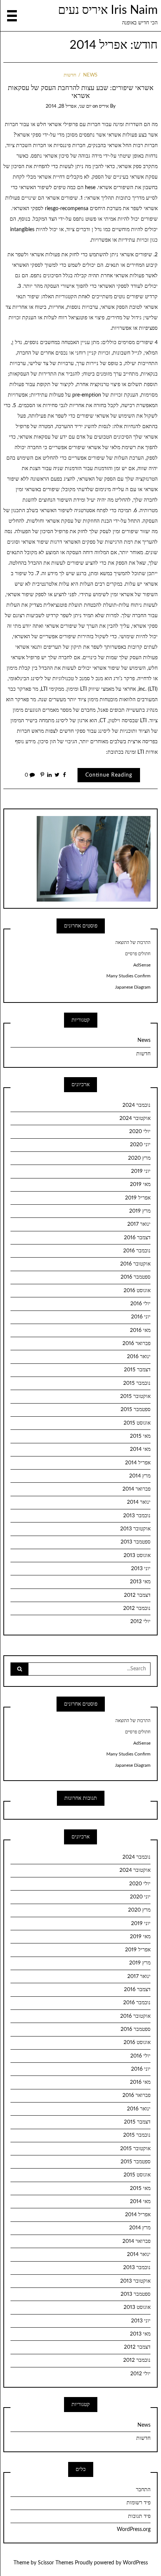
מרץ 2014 (140, 1476)
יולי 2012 (140, 1622)
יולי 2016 (140, 1304)
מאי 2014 (140, 1449)
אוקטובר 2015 (135, 1396)
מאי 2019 (140, 1184)
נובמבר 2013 (137, 1516)
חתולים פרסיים (138, 954)
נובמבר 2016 (137, 1251)
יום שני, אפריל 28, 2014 (69, 106)
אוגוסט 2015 (137, 1423)
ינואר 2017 (139, 1224)
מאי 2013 (140, 1582)
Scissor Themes (56, 2563)
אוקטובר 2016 (135, 1264)
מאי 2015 (140, 1436)
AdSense (142, 965)
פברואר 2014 (136, 1489)
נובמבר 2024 (136, 1105)
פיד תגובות (139, 2516)
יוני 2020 (140, 1145)
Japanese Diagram (133, 987)
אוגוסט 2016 (137, 1291)
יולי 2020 (140, 1132)
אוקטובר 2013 (135, 1529)
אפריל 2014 (138, 1463)
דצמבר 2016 (137, 1238)
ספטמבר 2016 (136, 1277)
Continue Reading (109, 775)
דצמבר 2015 (137, 1370)
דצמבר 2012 (137, 1595)
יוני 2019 (141, 1171)
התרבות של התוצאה (133, 942)
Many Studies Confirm (128, 976)
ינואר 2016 (139, 1357)
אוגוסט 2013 (137, 1556)
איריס (104, 106)
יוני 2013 (141, 1569)
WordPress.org (134, 2529)
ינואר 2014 (139, 1502)
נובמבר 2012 (137, 1608)
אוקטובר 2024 (135, 1118)
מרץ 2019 (140, 1211)
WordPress (135, 2563)
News (90, 75)
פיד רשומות (139, 2503)
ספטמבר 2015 (136, 1410)
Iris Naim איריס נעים (108, 10)
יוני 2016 (141, 1317)
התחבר (143, 2490)
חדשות (70, 75)
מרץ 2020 (139, 1158)
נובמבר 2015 (137, 1383)
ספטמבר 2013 (136, 1542)
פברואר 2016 (136, 1344)
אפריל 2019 (138, 1198)
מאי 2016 (140, 1330)
